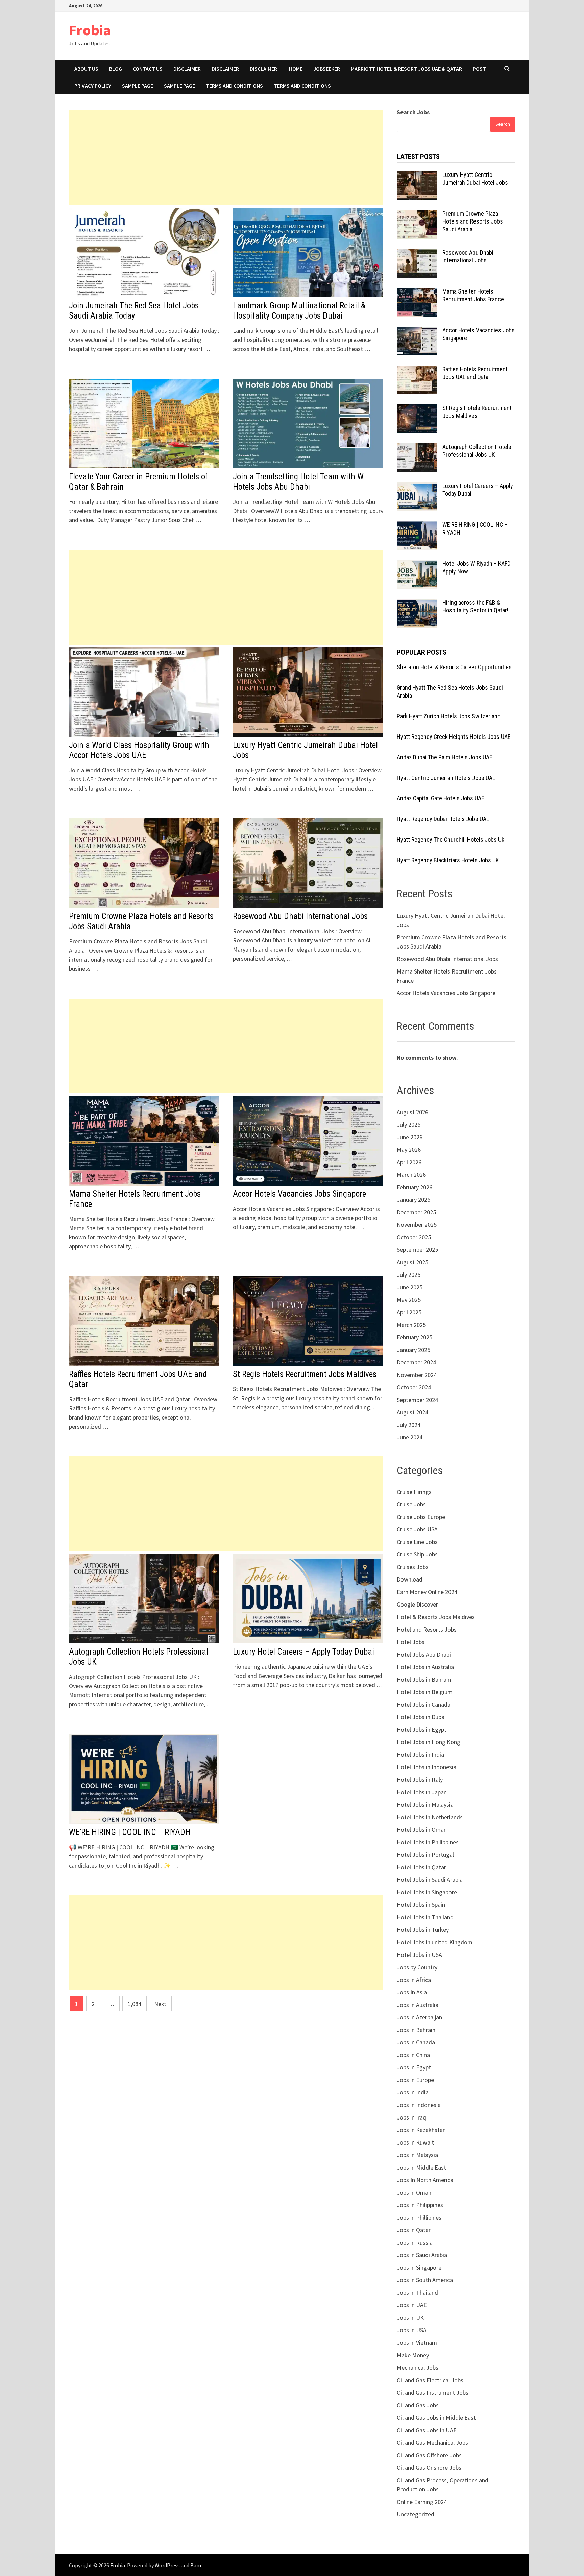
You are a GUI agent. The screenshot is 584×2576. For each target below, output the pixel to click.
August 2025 (412, 1262)
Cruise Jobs (411, 1504)
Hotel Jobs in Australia (425, 1667)
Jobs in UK (410, 2317)
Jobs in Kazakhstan (421, 2130)
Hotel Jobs (411, 1642)
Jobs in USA (412, 2330)
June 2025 (410, 1287)
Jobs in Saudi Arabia (422, 2255)
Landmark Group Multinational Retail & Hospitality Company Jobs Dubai (299, 311)
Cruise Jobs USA (417, 1529)
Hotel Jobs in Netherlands (430, 1817)
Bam (196, 2565)
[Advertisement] (226, 158)
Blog (116, 69)
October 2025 (414, 1237)
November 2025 (417, 1225)
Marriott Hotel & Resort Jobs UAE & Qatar (406, 69)
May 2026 (409, 1150)
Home (296, 69)
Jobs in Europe (415, 2080)
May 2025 (409, 1300)
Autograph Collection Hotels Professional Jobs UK (477, 451)
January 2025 (413, 1350)
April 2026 (409, 1162)
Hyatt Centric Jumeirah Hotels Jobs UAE (446, 778)
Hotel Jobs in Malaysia (425, 1805)
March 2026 (411, 1175)
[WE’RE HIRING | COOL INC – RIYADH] (417, 526)
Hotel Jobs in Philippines (428, 1842)
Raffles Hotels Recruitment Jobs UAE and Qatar (475, 373)
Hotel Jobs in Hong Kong (429, 1742)
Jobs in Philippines (420, 2205)
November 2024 (417, 1375)
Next (160, 2004)
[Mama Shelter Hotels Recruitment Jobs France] (417, 292)
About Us (86, 69)
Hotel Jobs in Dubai (421, 1717)
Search (503, 124)
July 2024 (409, 1425)
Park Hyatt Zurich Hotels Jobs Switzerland (449, 716)
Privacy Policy (93, 86)
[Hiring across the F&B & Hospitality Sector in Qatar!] (417, 603)
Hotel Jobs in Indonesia (427, 1767)
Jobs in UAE (412, 2305)
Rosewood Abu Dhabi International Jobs (300, 916)
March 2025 (411, 1325)
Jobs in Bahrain (416, 2030)
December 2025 (416, 1212)
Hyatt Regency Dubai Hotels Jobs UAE (443, 819)
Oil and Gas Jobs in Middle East (436, 2418)
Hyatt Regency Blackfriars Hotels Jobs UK (448, 860)
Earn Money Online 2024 (427, 1592)
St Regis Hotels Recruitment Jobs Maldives (305, 1374)
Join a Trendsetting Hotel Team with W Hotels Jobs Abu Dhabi (298, 482)
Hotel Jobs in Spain (421, 1905)
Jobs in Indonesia (419, 2105)
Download (410, 1579)
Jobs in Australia (418, 2005)
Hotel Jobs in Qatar (421, 1867)
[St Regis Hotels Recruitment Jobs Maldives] (417, 409)
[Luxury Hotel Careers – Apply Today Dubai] (417, 487)
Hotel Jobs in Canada (424, 1704)
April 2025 (409, 1312)
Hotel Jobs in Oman (422, 1830)
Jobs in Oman (414, 2192)
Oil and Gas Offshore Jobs (429, 2455)
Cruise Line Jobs (417, 1542)
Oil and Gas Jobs (418, 2405)
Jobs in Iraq (411, 2117)
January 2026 (413, 1200)
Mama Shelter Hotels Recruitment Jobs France (473, 295)
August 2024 (412, 1412)
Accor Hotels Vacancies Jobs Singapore (299, 1194)
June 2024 (410, 1437)
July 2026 (409, 1125)
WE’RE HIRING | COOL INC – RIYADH (130, 1832)
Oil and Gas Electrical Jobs (430, 2380)
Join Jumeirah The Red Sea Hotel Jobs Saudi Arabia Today (134, 311)
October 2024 (414, 1387)
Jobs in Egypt (414, 2067)
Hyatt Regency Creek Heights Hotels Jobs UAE (454, 737)
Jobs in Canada (416, 2042)
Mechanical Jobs (418, 2368)
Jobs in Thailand (417, 2292)
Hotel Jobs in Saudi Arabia (430, 1880)
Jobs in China (413, 2055)
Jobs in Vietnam (417, 2343)
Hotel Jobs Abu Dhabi (424, 1654)
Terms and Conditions (234, 86)
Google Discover (417, 1604)
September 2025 (417, 1250)
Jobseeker (327, 69)
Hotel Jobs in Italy (420, 1779)
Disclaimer (187, 69)
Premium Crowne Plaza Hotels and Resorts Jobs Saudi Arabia (473, 221)
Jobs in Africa (414, 1980)
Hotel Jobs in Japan (422, 1792)
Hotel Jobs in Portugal (425, 1855)
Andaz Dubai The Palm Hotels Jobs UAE (445, 757)
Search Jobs (413, 112)
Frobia (90, 30)
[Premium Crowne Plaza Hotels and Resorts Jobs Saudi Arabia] (417, 215)
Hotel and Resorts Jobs (427, 1629)
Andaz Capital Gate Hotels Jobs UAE (441, 798)
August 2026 (412, 1112)
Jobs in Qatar (414, 2230)
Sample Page (138, 86)
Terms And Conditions (302, 86)
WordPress (167, 2565)
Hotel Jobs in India (420, 1754)
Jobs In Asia (412, 1992)
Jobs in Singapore (419, 2267)
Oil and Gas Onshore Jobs (429, 2468)
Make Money (413, 2355)
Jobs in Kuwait (415, 2142)
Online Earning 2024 (422, 2502)
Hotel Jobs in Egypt (422, 1729)
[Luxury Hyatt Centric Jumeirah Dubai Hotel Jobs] (417, 176)
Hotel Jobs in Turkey (423, 1930)
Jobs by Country (417, 1967)
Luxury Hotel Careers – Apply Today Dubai (303, 1652)
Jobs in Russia (415, 2242)
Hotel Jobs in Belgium (425, 1692)
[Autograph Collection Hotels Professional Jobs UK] (417, 448)
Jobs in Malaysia (417, 2155)
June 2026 (410, 1137)
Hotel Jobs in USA (419, 1955)
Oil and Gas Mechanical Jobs (432, 2443)
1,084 (135, 2004)
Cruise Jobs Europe (421, 1517)
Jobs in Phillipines (419, 2217)
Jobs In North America (425, 2180)
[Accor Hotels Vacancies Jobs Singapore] (417, 331)
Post (479, 69)
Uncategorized (416, 2514)
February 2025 (415, 1337)
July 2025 (409, 1275)
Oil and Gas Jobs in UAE (427, 2430)
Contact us (148, 69)
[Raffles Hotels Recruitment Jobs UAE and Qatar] (417, 370)
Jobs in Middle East (421, 2167)
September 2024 (417, 1400)
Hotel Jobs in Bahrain (424, 1679)
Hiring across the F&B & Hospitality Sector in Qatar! (475, 606)
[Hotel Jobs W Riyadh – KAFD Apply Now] (417, 565)
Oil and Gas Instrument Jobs (433, 2393)
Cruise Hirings (414, 1492)
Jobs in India (413, 2092)
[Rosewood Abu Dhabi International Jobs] (417, 253)
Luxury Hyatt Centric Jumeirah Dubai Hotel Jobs (475, 179)
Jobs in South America (425, 2280)
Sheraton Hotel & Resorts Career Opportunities (454, 667)
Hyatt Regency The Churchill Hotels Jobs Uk (451, 839)
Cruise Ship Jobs (417, 1554)
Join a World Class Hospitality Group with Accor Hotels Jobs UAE (139, 750)
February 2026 (415, 1187)
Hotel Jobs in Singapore (427, 1892)
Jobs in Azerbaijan (419, 2017)
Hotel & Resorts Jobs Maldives (436, 1617)
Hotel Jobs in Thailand (425, 1917)
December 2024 (416, 1362)
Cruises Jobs (413, 1567)
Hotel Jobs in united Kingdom (435, 1942)
